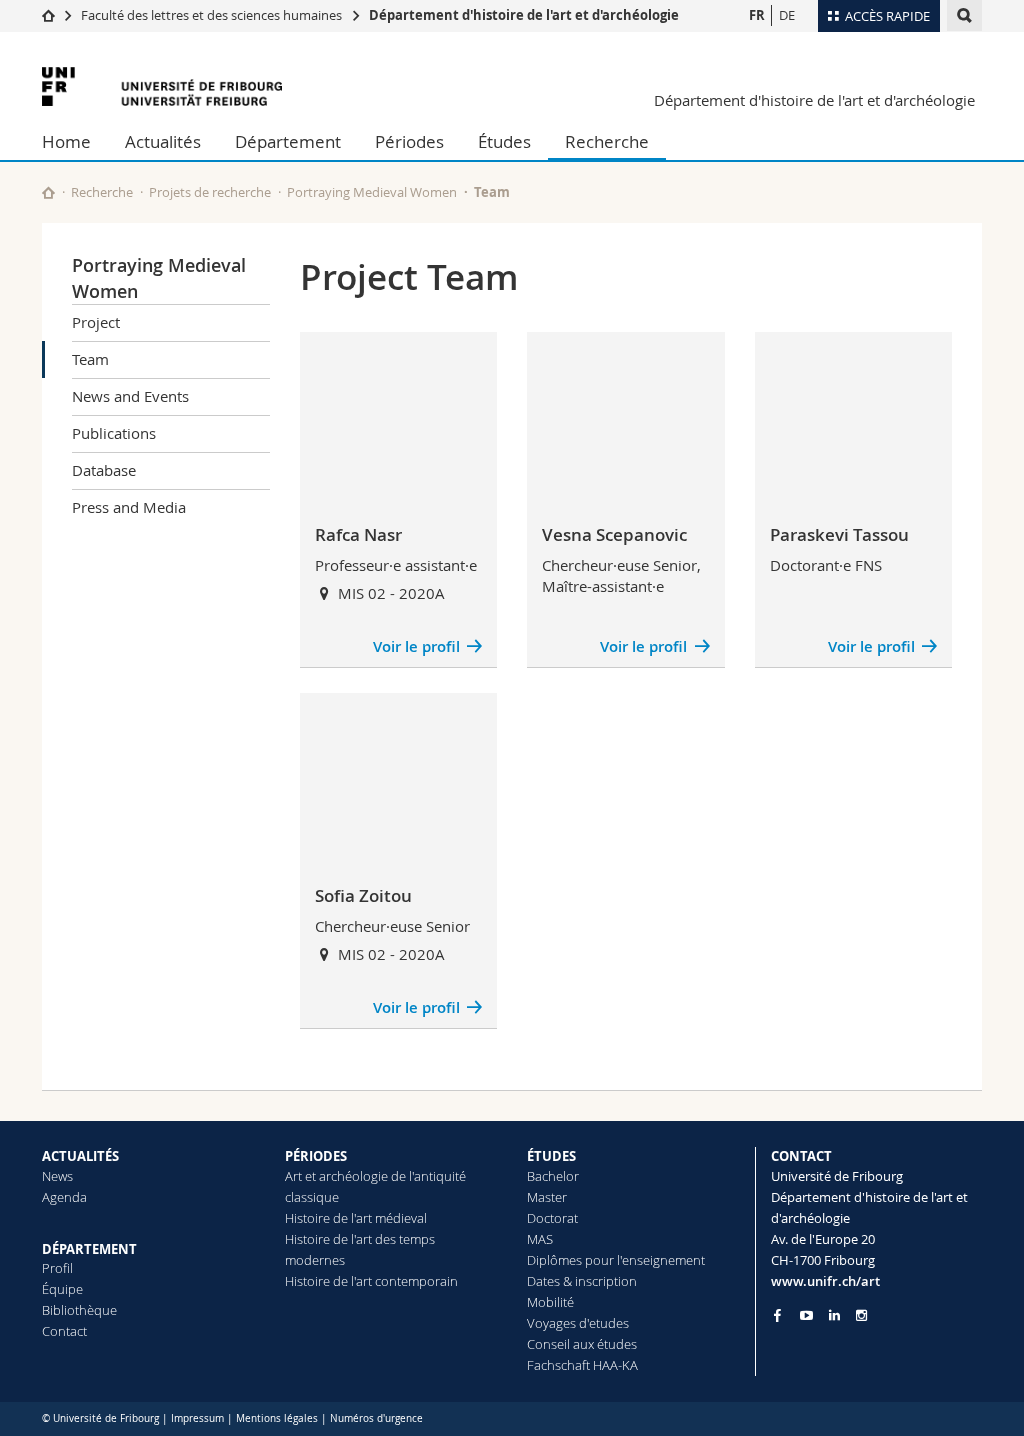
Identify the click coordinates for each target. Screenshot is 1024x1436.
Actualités (163, 141)
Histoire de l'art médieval (356, 1218)
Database (104, 470)
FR (757, 15)
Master (547, 1197)
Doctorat (552, 1218)
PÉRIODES (316, 1156)
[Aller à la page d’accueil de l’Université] (162, 86)
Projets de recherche (210, 192)
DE (787, 15)
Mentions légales (277, 1418)
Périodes (409, 141)
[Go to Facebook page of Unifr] (777, 1315)
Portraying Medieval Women (372, 192)
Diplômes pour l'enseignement (616, 1260)
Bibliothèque (79, 1310)
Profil (57, 1268)
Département (288, 141)
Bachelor (553, 1176)
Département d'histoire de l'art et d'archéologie (524, 15)
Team (90, 359)
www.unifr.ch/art (825, 1281)
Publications (114, 433)
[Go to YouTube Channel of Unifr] (806, 1315)
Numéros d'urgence (376, 1418)
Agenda (64, 1197)
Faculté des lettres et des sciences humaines (211, 15)
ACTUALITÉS (80, 1156)
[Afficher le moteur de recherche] (964, 15)
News (57, 1176)
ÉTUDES (551, 1156)
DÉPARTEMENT (89, 1249)
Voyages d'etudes (578, 1323)
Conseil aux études (582, 1344)
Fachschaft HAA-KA (582, 1365)
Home (66, 141)
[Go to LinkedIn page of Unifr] (834, 1315)
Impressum (197, 1418)
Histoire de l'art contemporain (371, 1281)
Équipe (62, 1289)
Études (504, 141)
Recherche (607, 141)
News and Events (130, 396)
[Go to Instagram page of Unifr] (861, 1315)
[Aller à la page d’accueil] (48, 15)
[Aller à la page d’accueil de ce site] (48, 192)
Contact (64, 1331)
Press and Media (129, 507)
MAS (540, 1239)
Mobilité (550, 1302)
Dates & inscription (582, 1281)
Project (96, 322)
